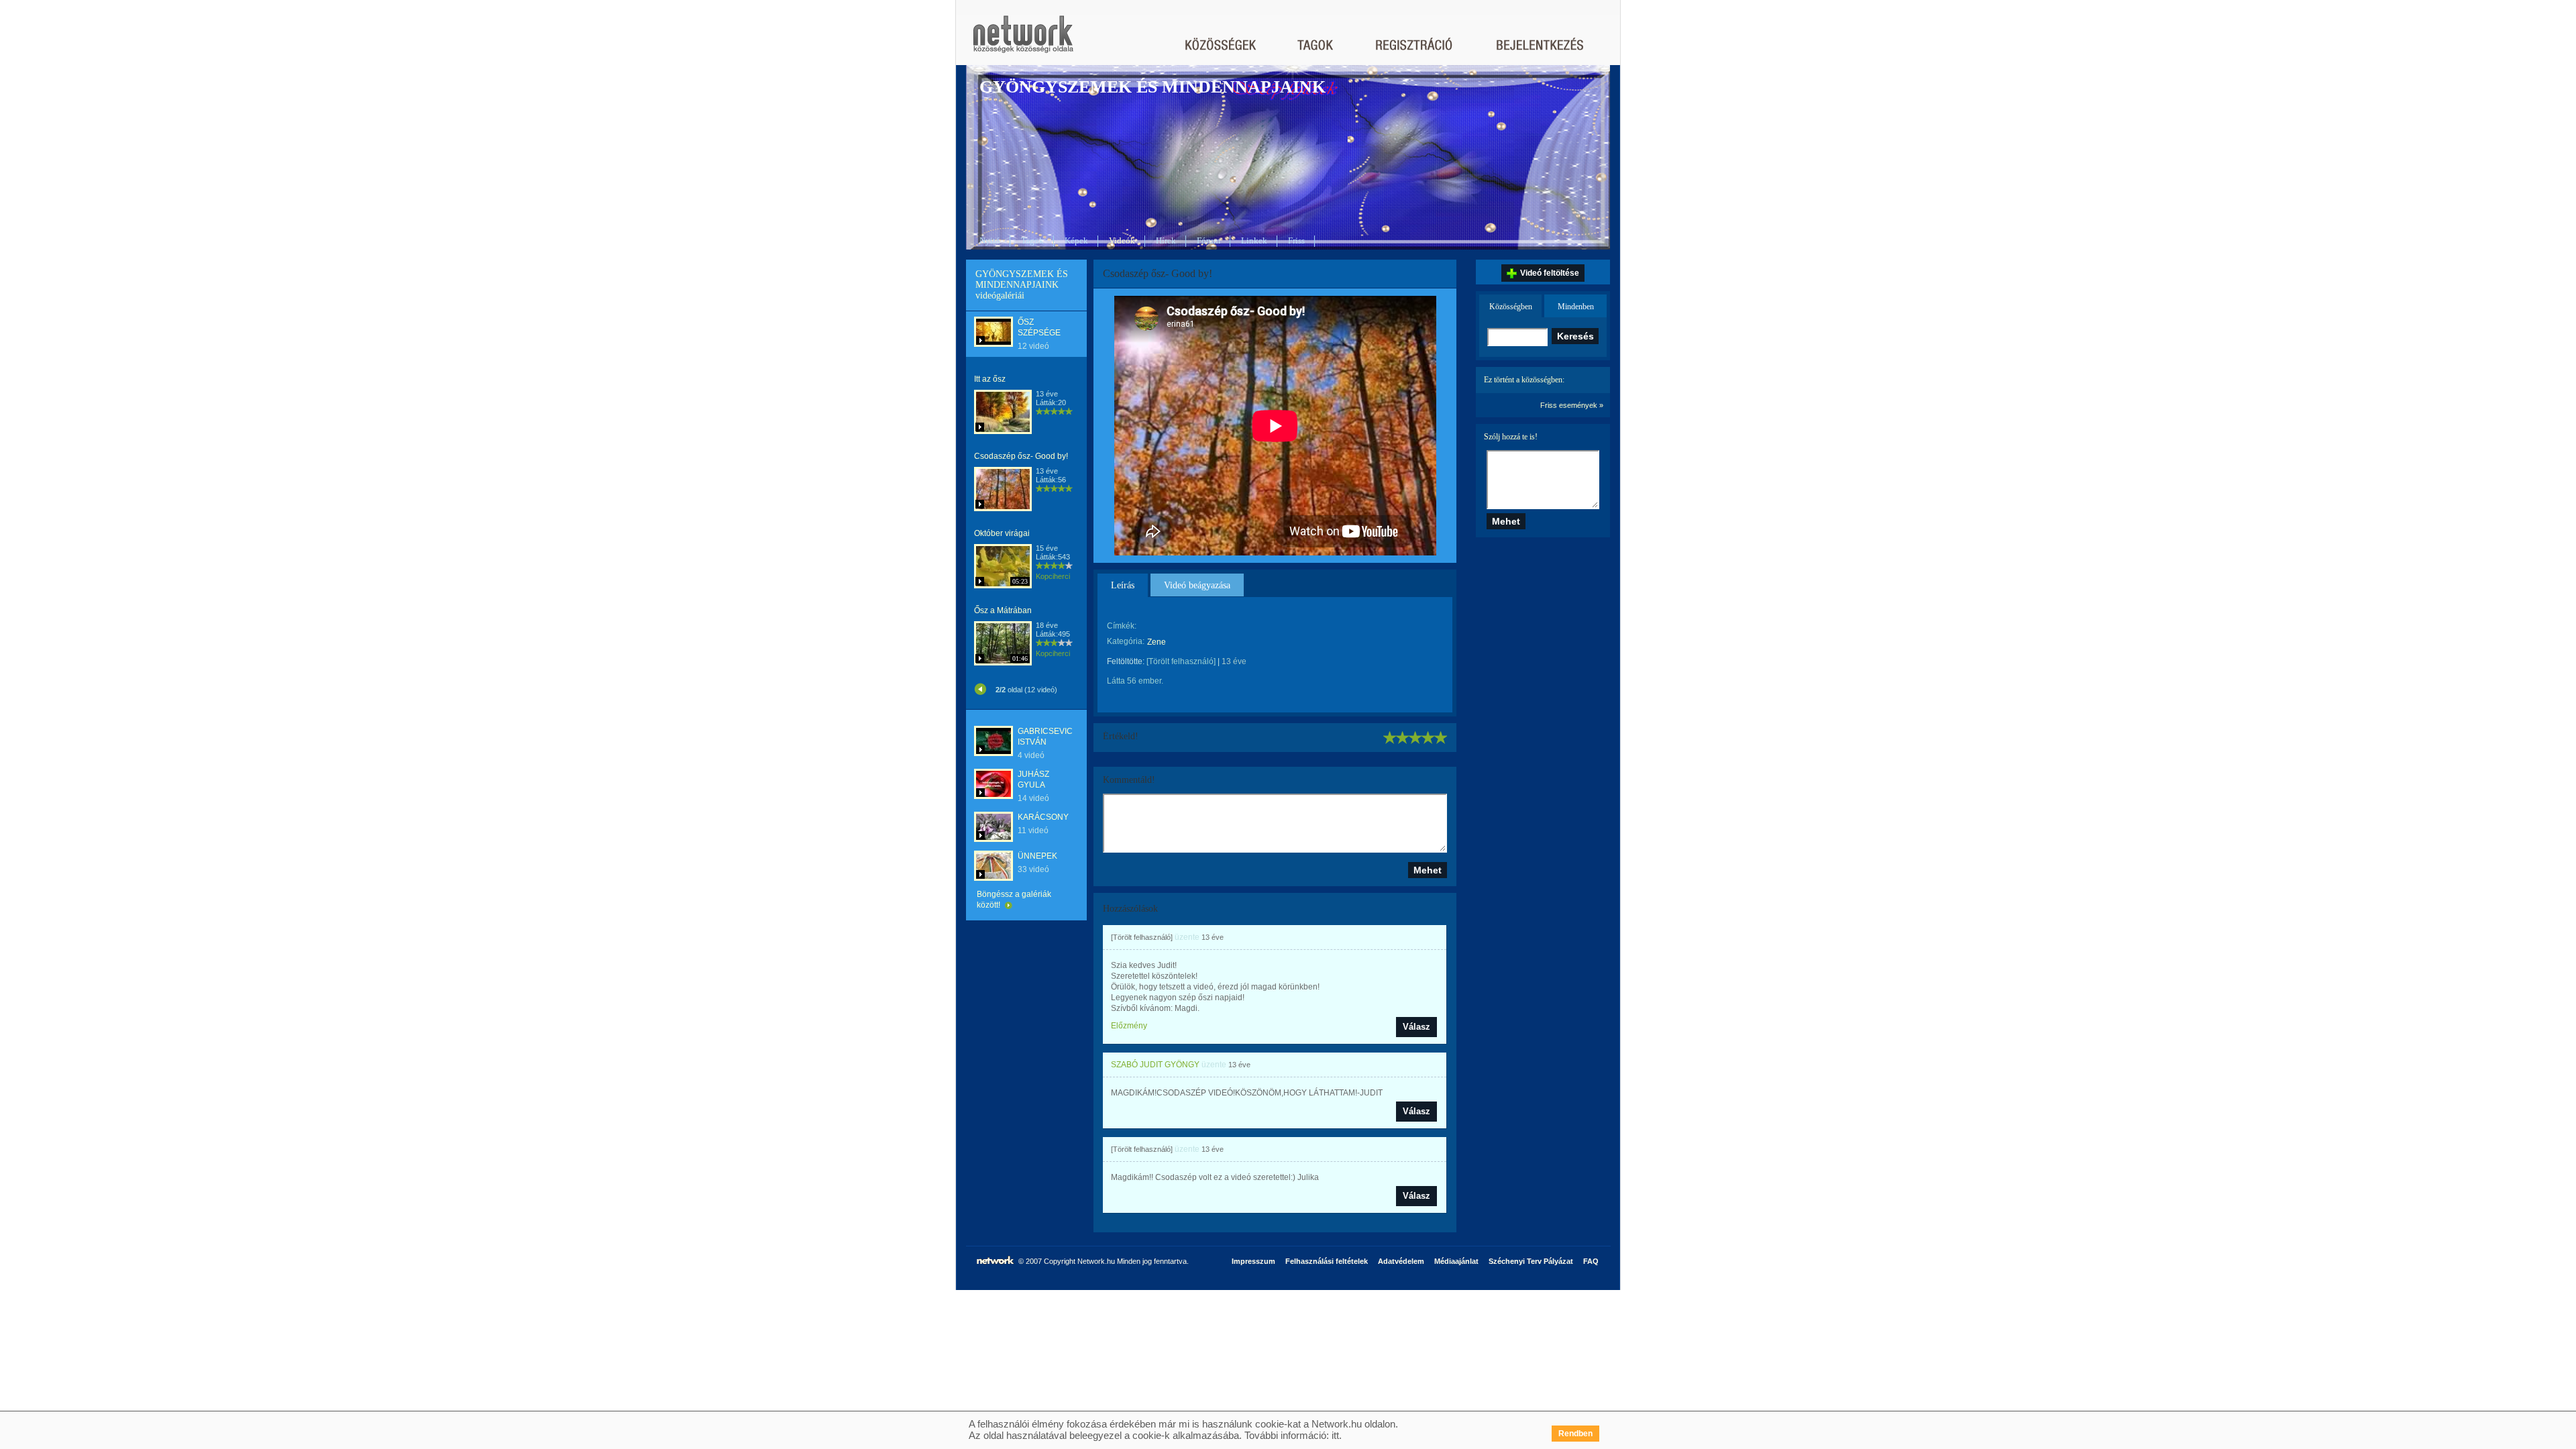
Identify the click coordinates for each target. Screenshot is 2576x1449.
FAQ (1591, 1261)
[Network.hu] (1023, 41)
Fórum (1209, 240)
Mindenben (1576, 307)
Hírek (1166, 240)
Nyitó (990, 240)
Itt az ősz (990, 379)
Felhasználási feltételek (1327, 1261)
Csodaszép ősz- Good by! (1021, 456)
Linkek (1254, 240)
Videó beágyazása (1197, 585)
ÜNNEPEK (1037, 856)
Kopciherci (1053, 576)
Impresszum (1253, 1261)
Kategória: (1126, 641)
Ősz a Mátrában (1003, 610)
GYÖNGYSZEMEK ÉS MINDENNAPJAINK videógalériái (1022, 285)
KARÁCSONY (1043, 817)
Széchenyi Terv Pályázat (1531, 1261)
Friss (1296, 240)
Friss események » (1572, 405)
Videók (1122, 240)
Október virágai (1002, 533)
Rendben (1575, 1434)
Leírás (1123, 585)
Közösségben (1511, 307)
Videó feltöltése (1550, 273)
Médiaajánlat (1456, 1261)
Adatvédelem (1401, 1261)
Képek (1076, 240)
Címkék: (1122, 626)
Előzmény (1129, 1026)
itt (1335, 1435)
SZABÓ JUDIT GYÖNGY (1155, 1065)
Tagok (1032, 240)
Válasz (1416, 1027)
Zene (1157, 642)
